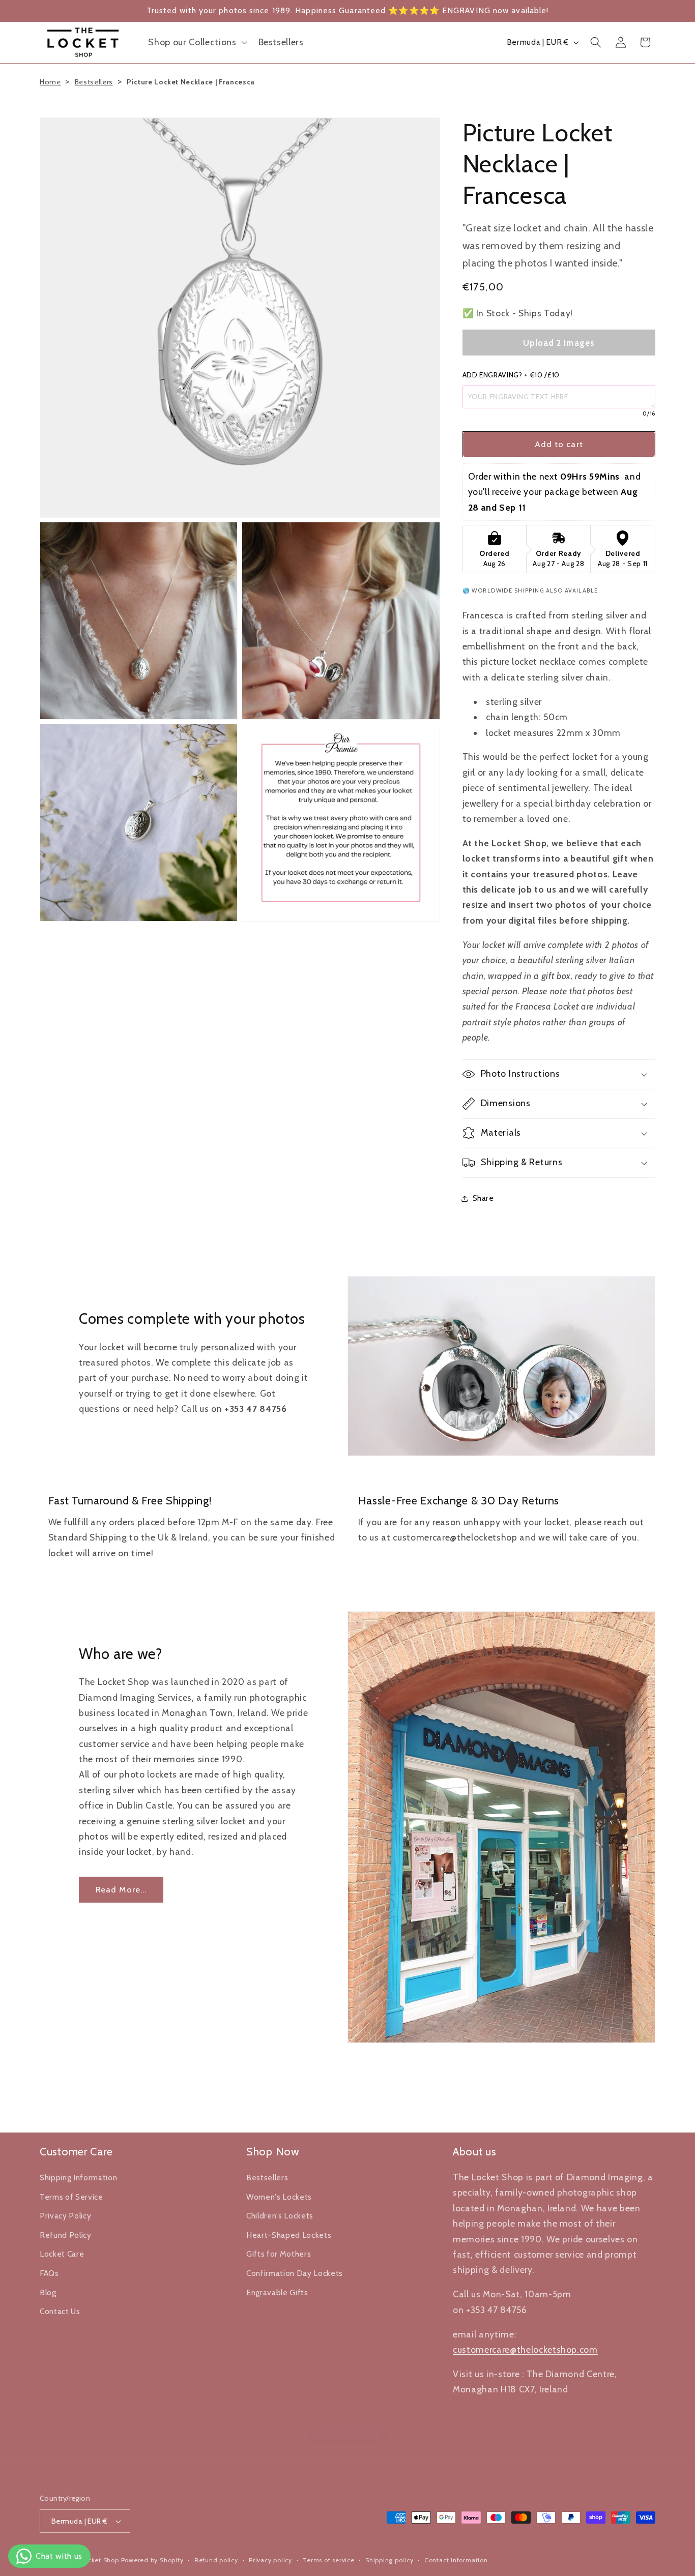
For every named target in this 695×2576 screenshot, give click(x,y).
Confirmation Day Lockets (295, 2273)
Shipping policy (389, 2560)
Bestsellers (94, 82)
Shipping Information (78, 2178)
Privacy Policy (65, 2216)
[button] (196, 42)
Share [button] (483, 1198)
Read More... (121, 1889)
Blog (48, 2292)
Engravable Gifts (277, 2292)
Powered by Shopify (152, 2560)
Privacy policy (270, 2560)
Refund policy (216, 2560)
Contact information (456, 2560)
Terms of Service (71, 2197)
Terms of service (328, 2560)
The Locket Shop (93, 2560)
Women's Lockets (279, 2197)
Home (50, 82)
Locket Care (62, 2254)
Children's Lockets (280, 2216)
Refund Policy (66, 2235)
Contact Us (60, 2312)
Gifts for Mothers (279, 2254)
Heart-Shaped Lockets (289, 2235)
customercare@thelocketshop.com (525, 2349)
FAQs (49, 2273)
